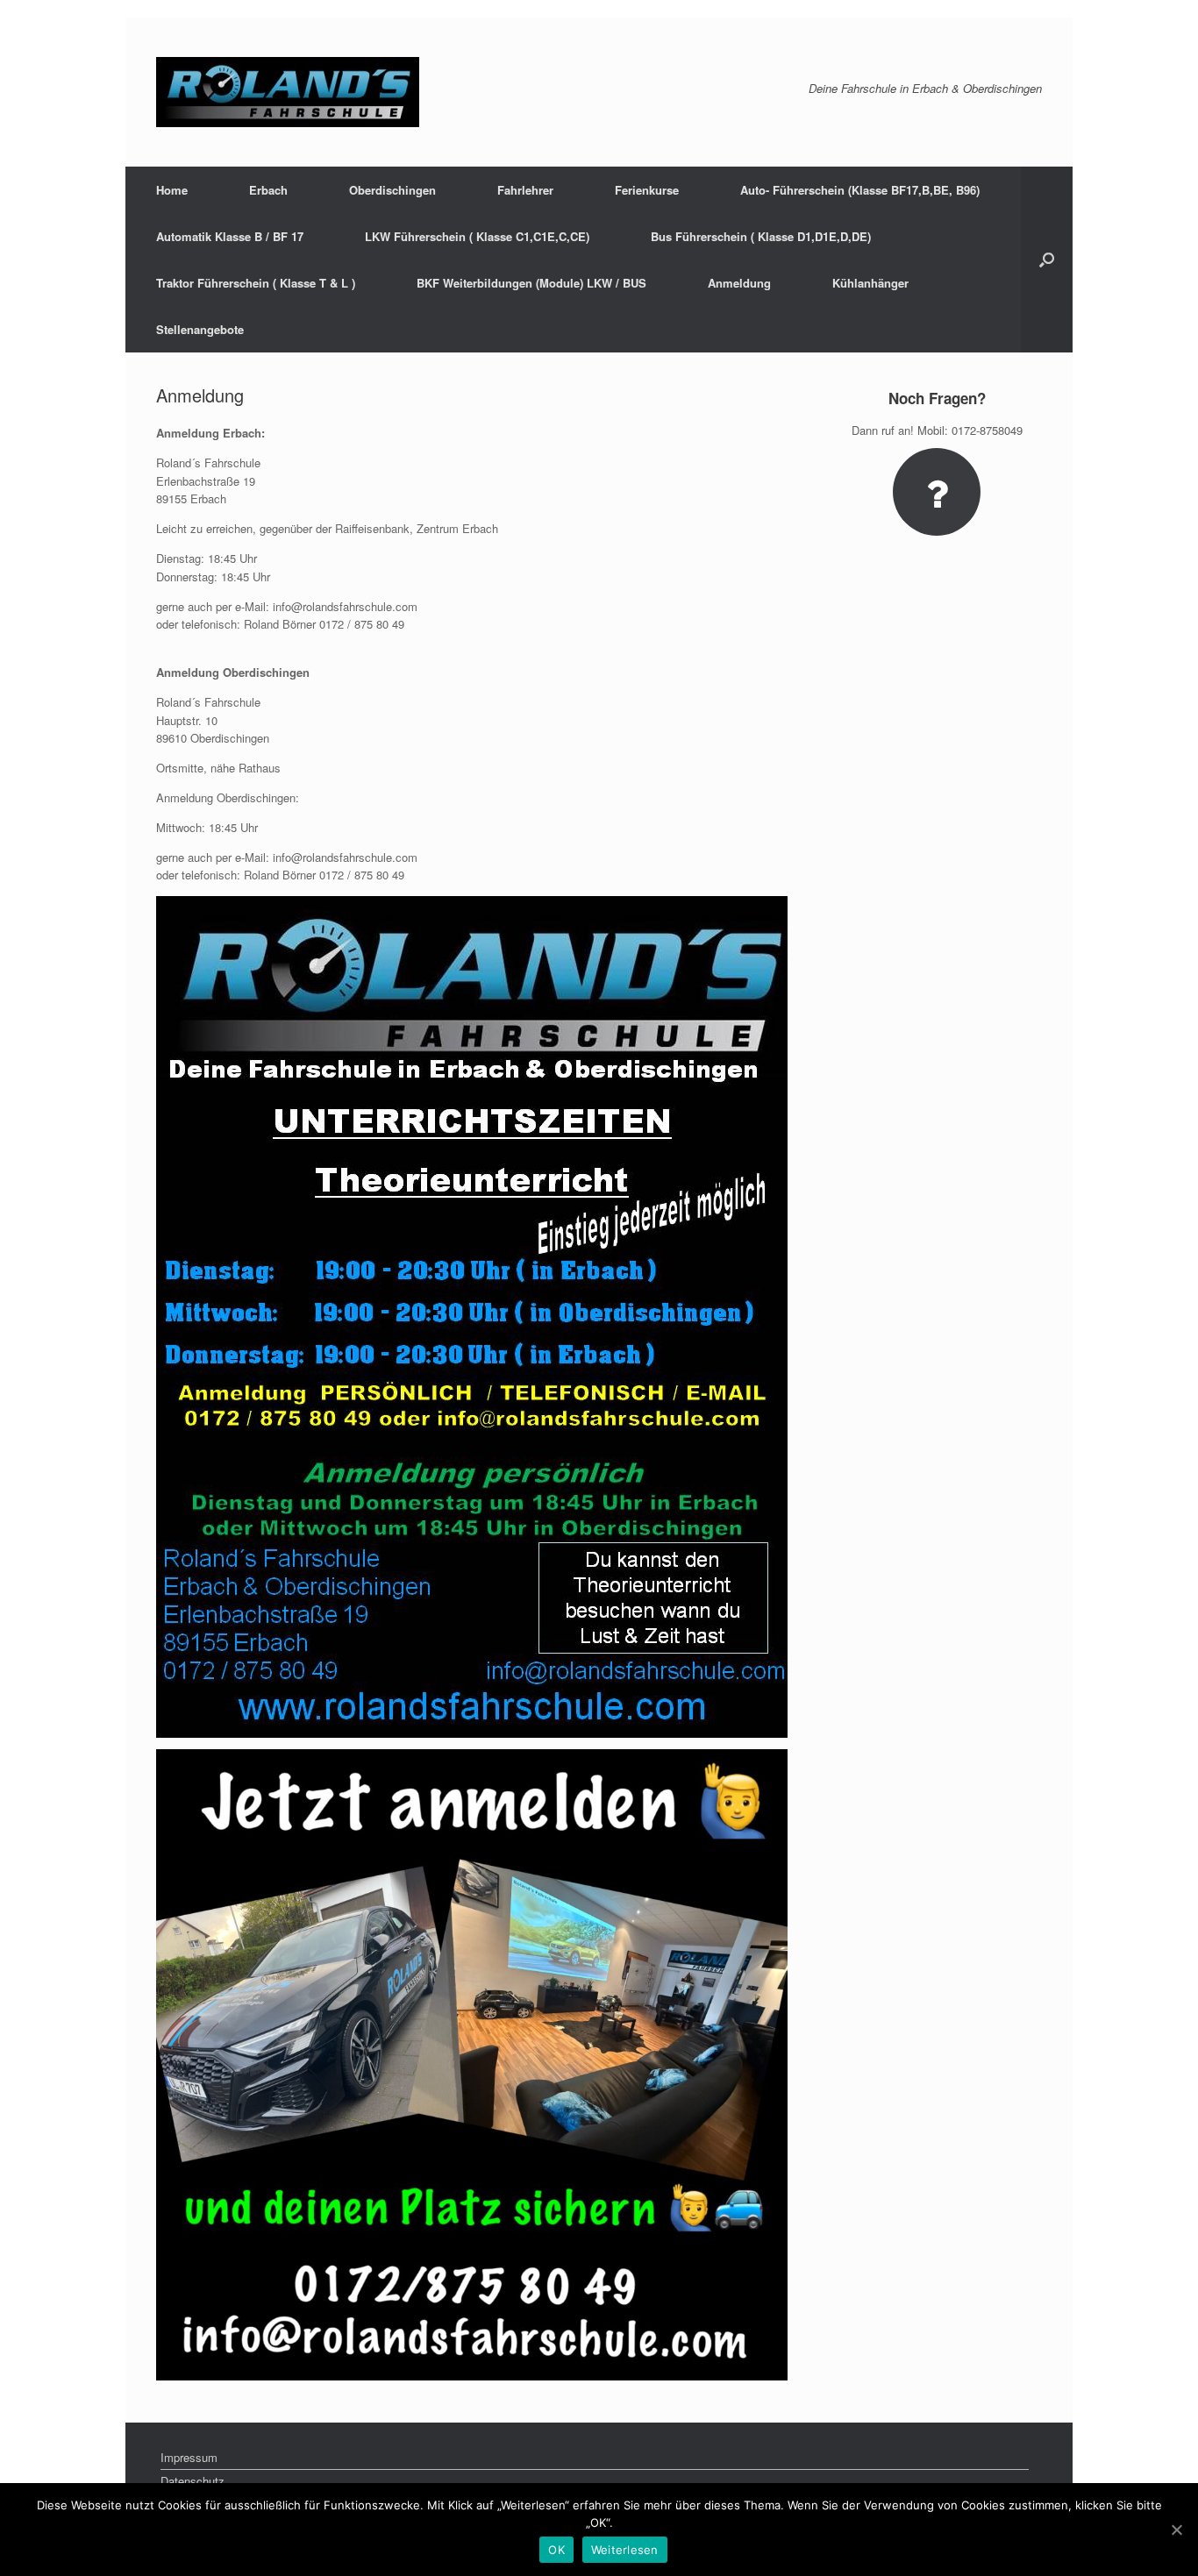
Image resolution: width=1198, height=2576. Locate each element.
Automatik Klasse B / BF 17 (230, 236)
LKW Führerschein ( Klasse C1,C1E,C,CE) (477, 236)
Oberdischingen (392, 190)
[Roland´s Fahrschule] (288, 92)
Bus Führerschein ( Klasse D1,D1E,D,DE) (761, 236)
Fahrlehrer (525, 190)
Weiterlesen (625, 2550)
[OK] (1176, 2530)
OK (556, 2550)
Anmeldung (739, 283)
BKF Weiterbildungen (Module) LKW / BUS (531, 283)
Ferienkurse (647, 190)
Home (172, 190)
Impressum (189, 2457)
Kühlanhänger (870, 283)
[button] (1047, 260)
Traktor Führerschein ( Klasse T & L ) (256, 283)
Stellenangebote (200, 329)
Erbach (268, 190)
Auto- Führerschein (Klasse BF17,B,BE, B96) (860, 190)
